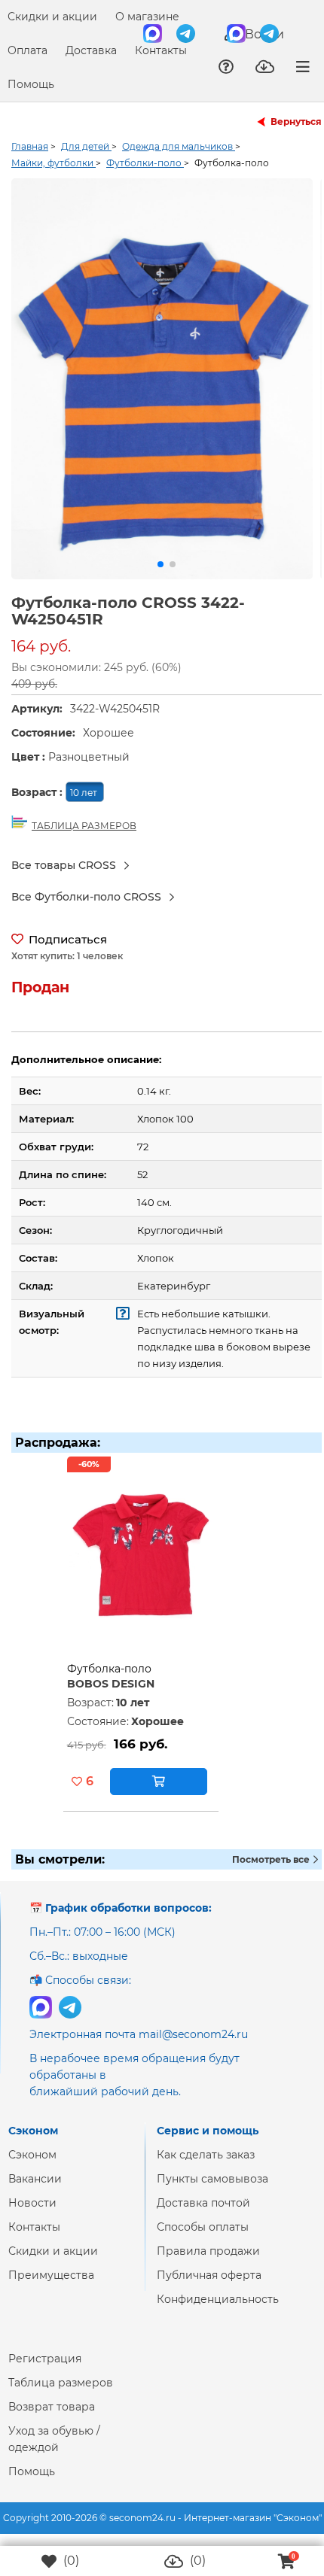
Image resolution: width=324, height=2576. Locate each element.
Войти (263, 34)
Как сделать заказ (206, 2167)
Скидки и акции (52, 17)
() (70, 2561)
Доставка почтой (203, 2215)
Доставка (91, 50)
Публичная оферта (209, 2287)
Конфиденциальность (218, 2311)
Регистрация (45, 2371)
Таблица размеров (61, 2395)
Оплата (28, 50)
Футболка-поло (109, 1681)
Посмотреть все (272, 1871)
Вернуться (296, 122)
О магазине (147, 17)
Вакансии (35, 2191)
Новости (32, 2215)
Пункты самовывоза (212, 2191)
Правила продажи (208, 2263)
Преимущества (51, 2287)
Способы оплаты (203, 2239)
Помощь (31, 84)
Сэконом (32, 2167)
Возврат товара (52, 2419)
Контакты (161, 50)
